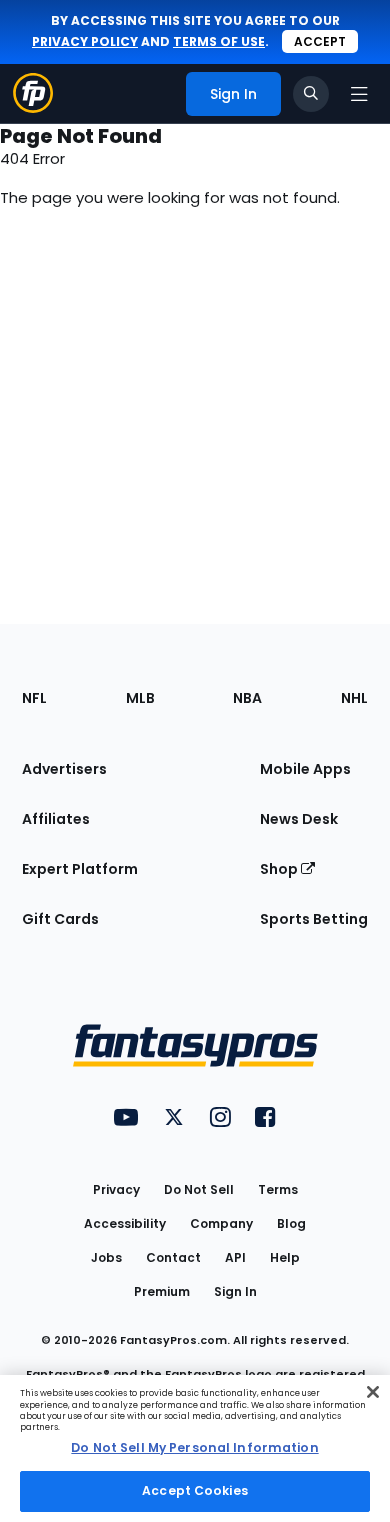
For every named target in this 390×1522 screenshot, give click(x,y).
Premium (162, 1291)
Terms (278, 1189)
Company (221, 1223)
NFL (34, 698)
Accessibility (125, 1223)
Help (285, 1257)
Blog (291, 1223)
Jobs (106, 1257)
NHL (354, 698)
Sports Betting (314, 919)
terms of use (219, 41)
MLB (140, 698)
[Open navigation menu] (359, 94)
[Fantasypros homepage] (33, 107)
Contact (173, 1257)
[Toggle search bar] (311, 94)
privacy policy (85, 41)
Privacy (116, 1189)
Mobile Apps (305, 769)
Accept (320, 41)
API (235, 1257)
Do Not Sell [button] (199, 1189)
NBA (247, 698)
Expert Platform (80, 869)
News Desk (299, 819)
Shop (280, 869)
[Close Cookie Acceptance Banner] (373, 1392)
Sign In (235, 1291)
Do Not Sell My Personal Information (194, 1447)
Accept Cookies (195, 1490)
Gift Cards (60, 919)
